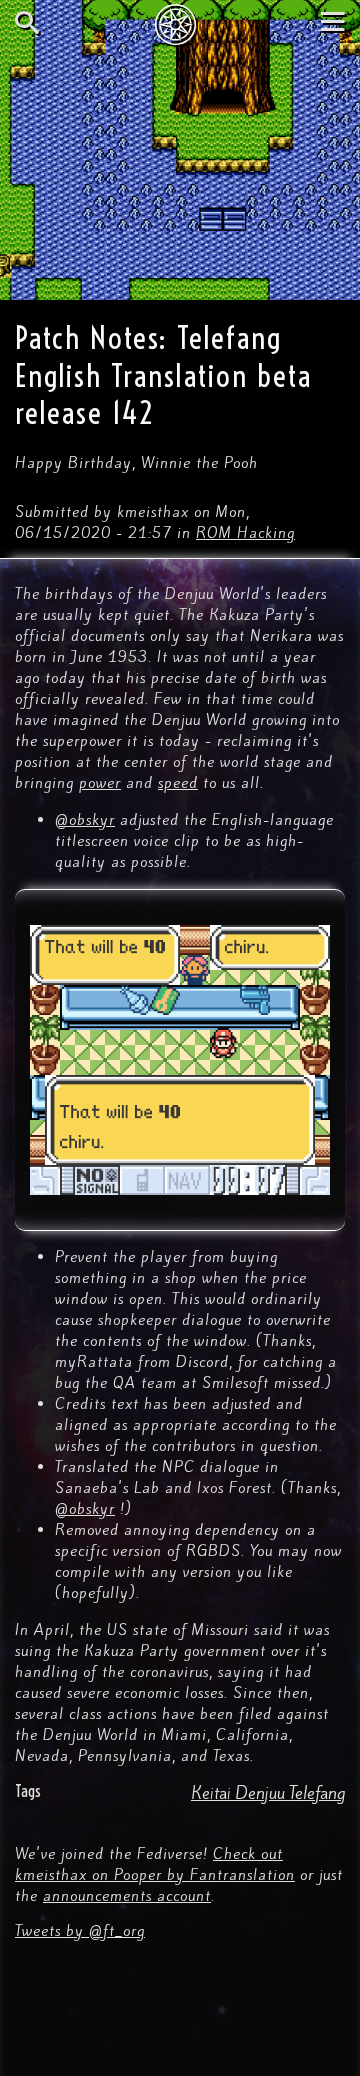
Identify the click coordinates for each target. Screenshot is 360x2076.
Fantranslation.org (180, 24)
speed (178, 783)
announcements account (127, 1896)
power (100, 783)
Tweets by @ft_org (80, 1931)
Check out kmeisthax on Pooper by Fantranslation (155, 1864)
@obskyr (85, 820)
